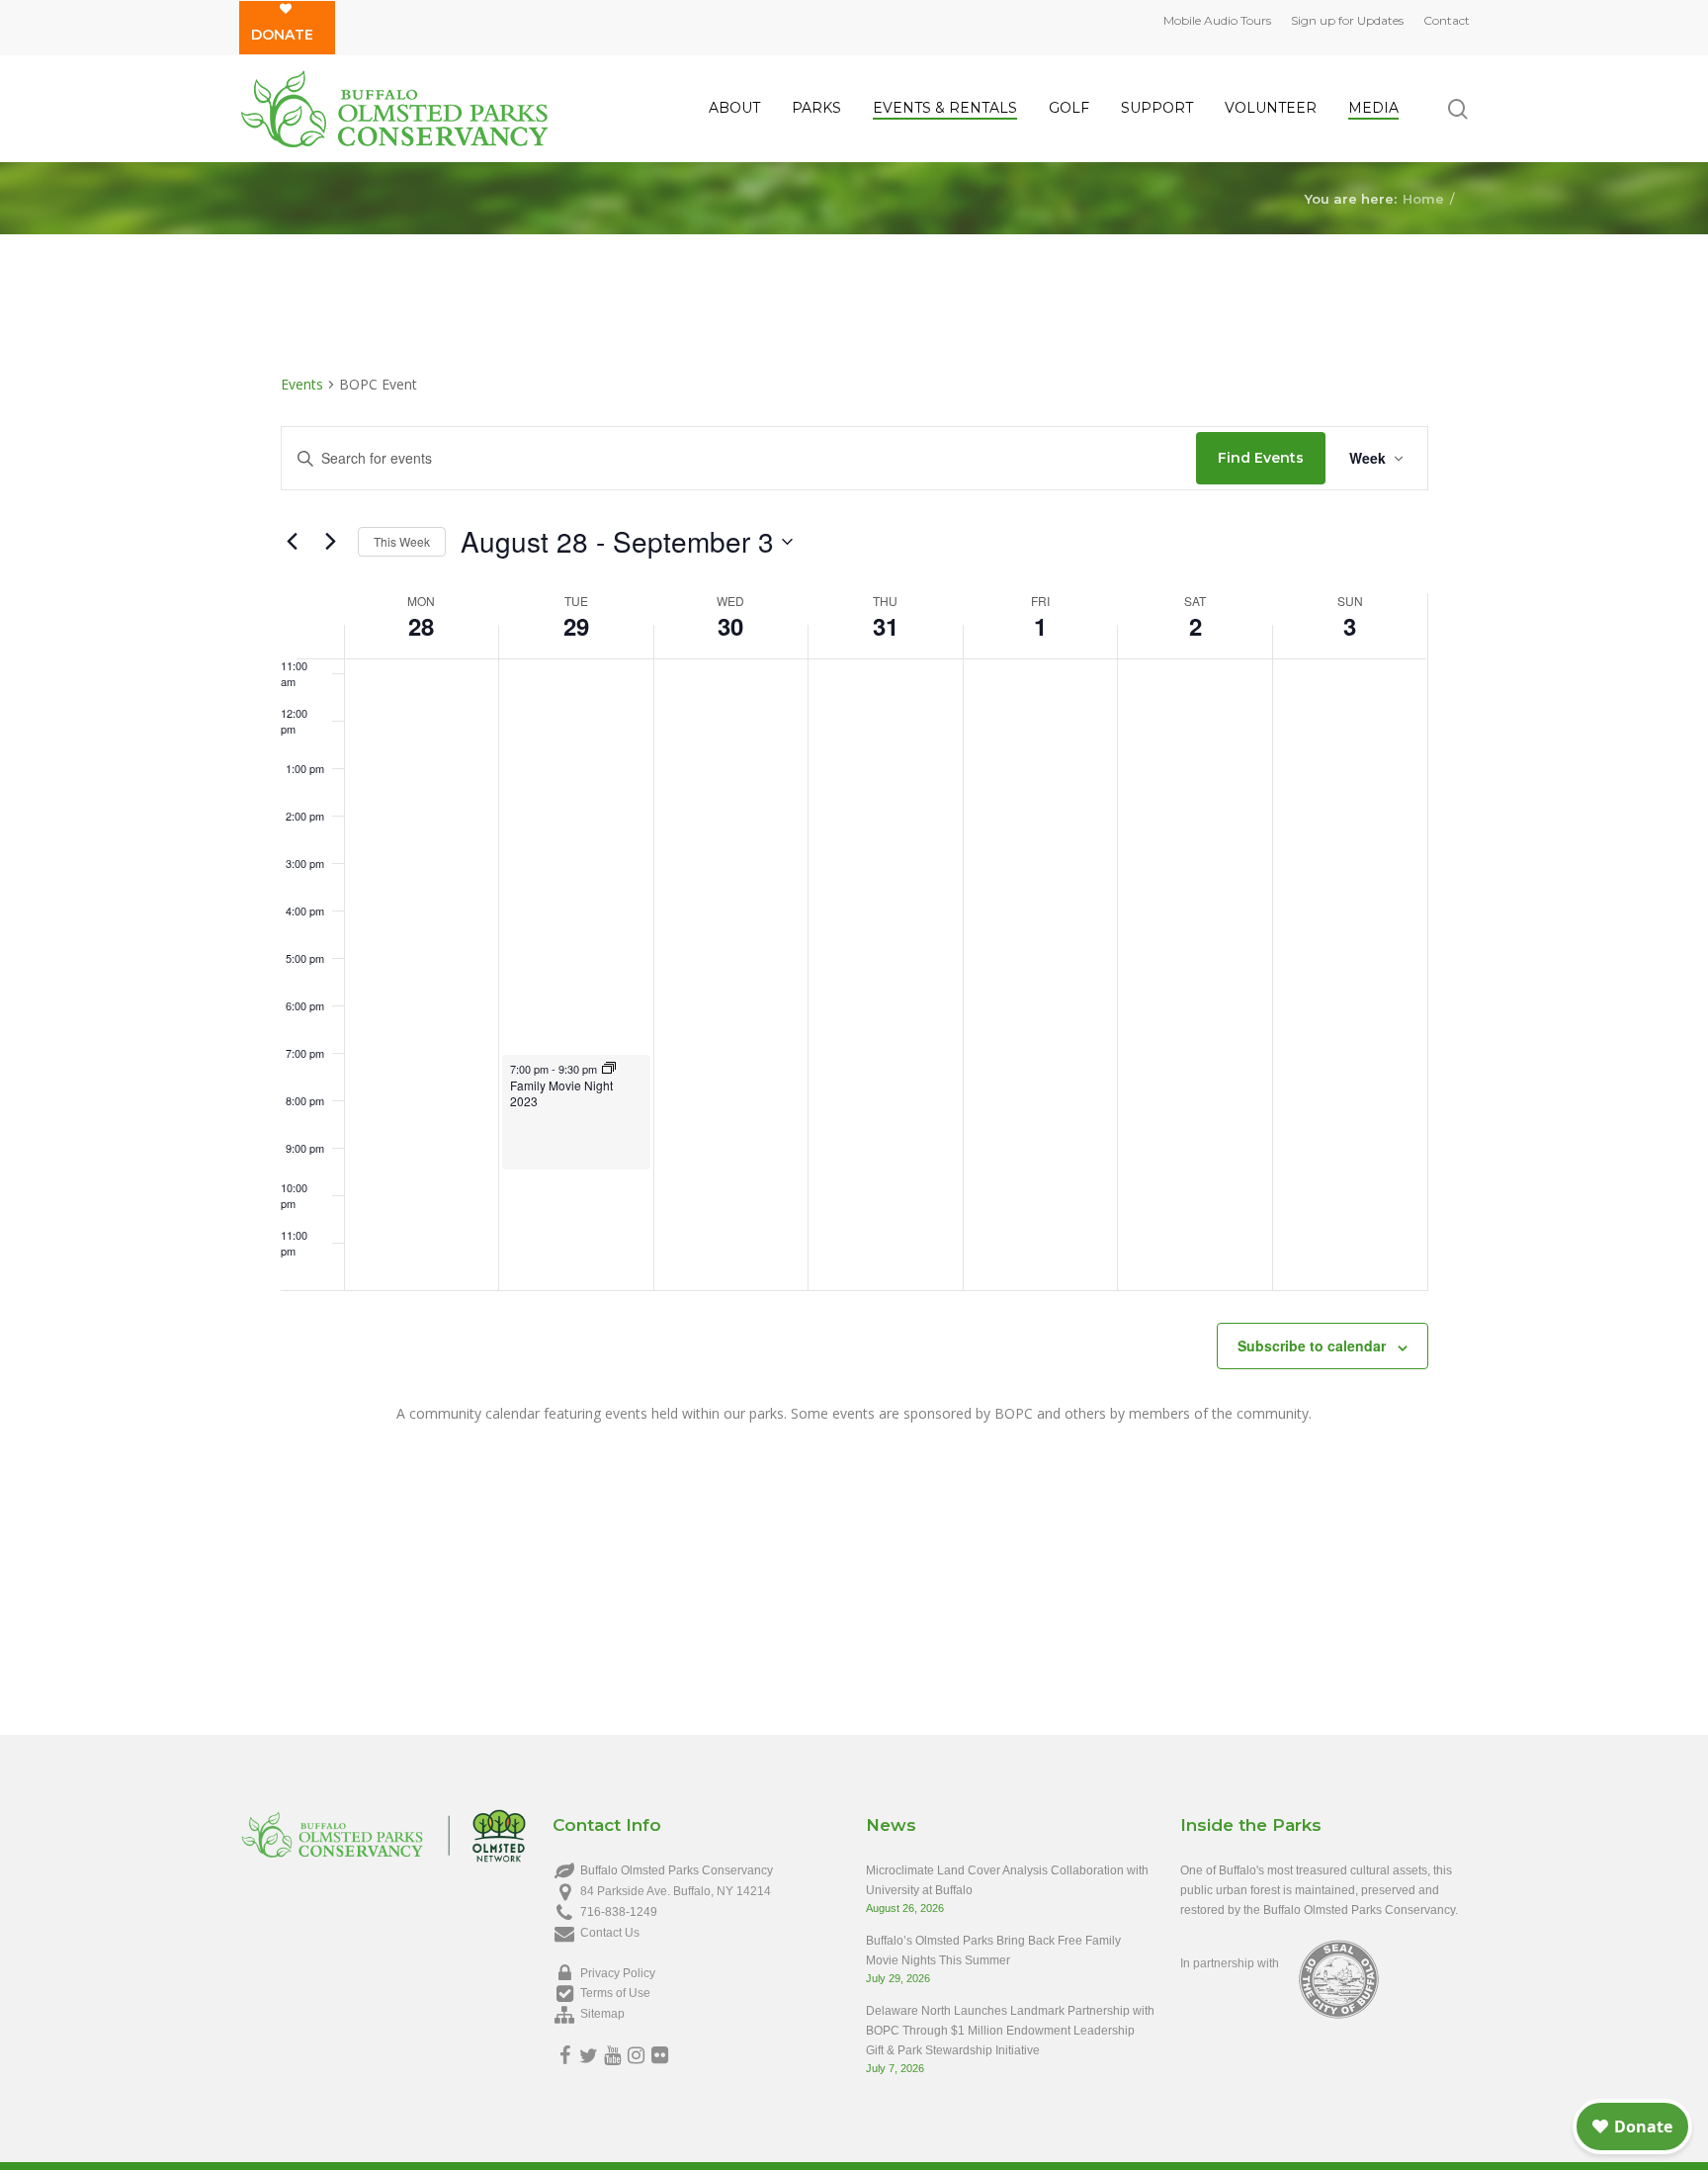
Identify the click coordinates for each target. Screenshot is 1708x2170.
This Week (402, 541)
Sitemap (602, 2014)
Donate (282, 35)
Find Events (1261, 458)
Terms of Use (615, 1993)
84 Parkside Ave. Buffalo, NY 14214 (676, 1891)
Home (1423, 198)
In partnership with (1230, 1963)
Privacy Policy (618, 1973)
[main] (854, 932)
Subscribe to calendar (1312, 1345)
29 (576, 626)
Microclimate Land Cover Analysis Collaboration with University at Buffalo (1007, 1880)
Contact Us (610, 1933)
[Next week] (331, 542)
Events (302, 384)
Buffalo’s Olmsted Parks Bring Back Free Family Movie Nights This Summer (993, 1951)
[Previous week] (293, 542)
